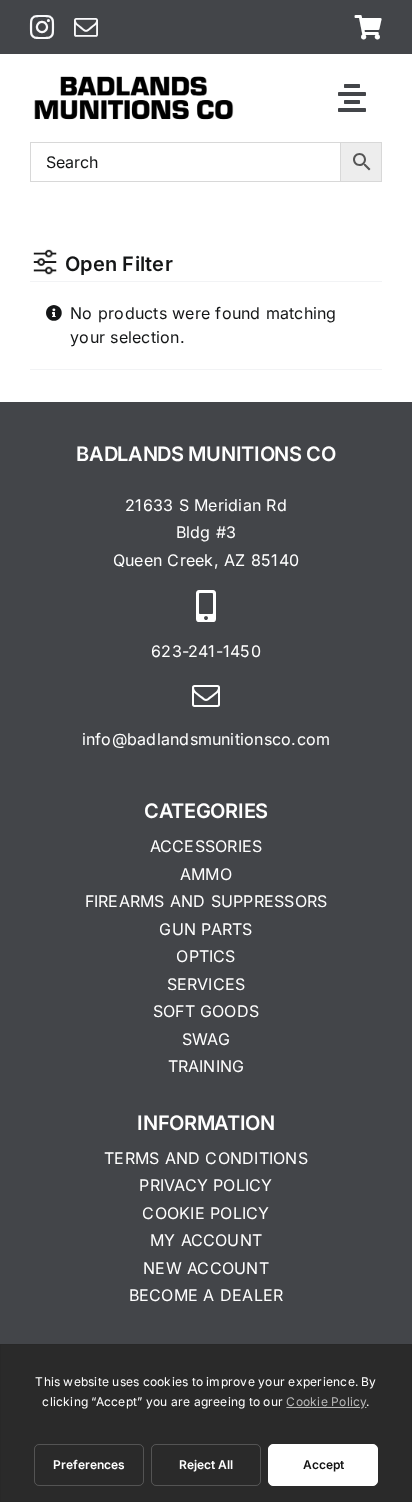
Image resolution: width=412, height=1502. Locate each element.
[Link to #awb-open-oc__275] (352, 98)
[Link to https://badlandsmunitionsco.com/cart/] (368, 27)
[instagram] (42, 27)
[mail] (86, 27)
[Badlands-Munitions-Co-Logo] (133, 82)
